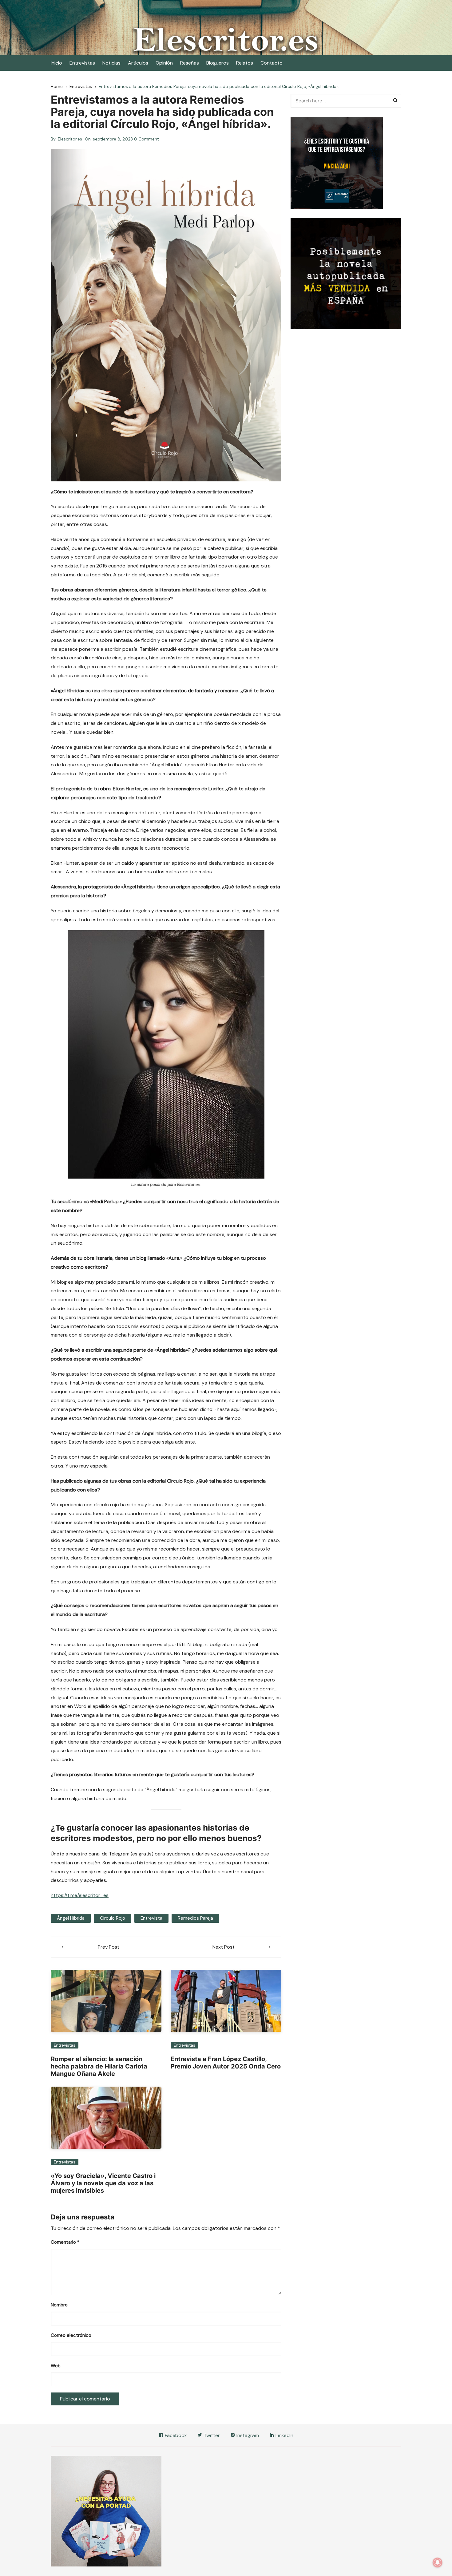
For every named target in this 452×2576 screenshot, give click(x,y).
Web (56, 2366)
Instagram (247, 2435)
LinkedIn (284, 2435)
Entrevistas (82, 63)
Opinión (164, 63)
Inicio (56, 63)
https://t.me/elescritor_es (80, 1895)
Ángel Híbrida (71, 1918)
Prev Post (109, 1947)
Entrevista (151, 1918)
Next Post (224, 1947)
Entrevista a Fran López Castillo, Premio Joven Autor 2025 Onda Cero (226, 2063)
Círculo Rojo (113, 1918)
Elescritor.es (70, 139)
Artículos (138, 63)
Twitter (211, 2435)
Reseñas (190, 63)
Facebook (175, 2435)
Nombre (59, 2305)
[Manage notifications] (438, 2562)
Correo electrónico (71, 2335)
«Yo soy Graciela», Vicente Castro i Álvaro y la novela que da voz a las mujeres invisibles (103, 2183)
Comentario (65, 2242)
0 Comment (147, 139)
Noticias (111, 63)
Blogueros (218, 63)
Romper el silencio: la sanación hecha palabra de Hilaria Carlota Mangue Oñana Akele (99, 2066)
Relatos (245, 63)
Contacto (272, 63)
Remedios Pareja (195, 1918)
